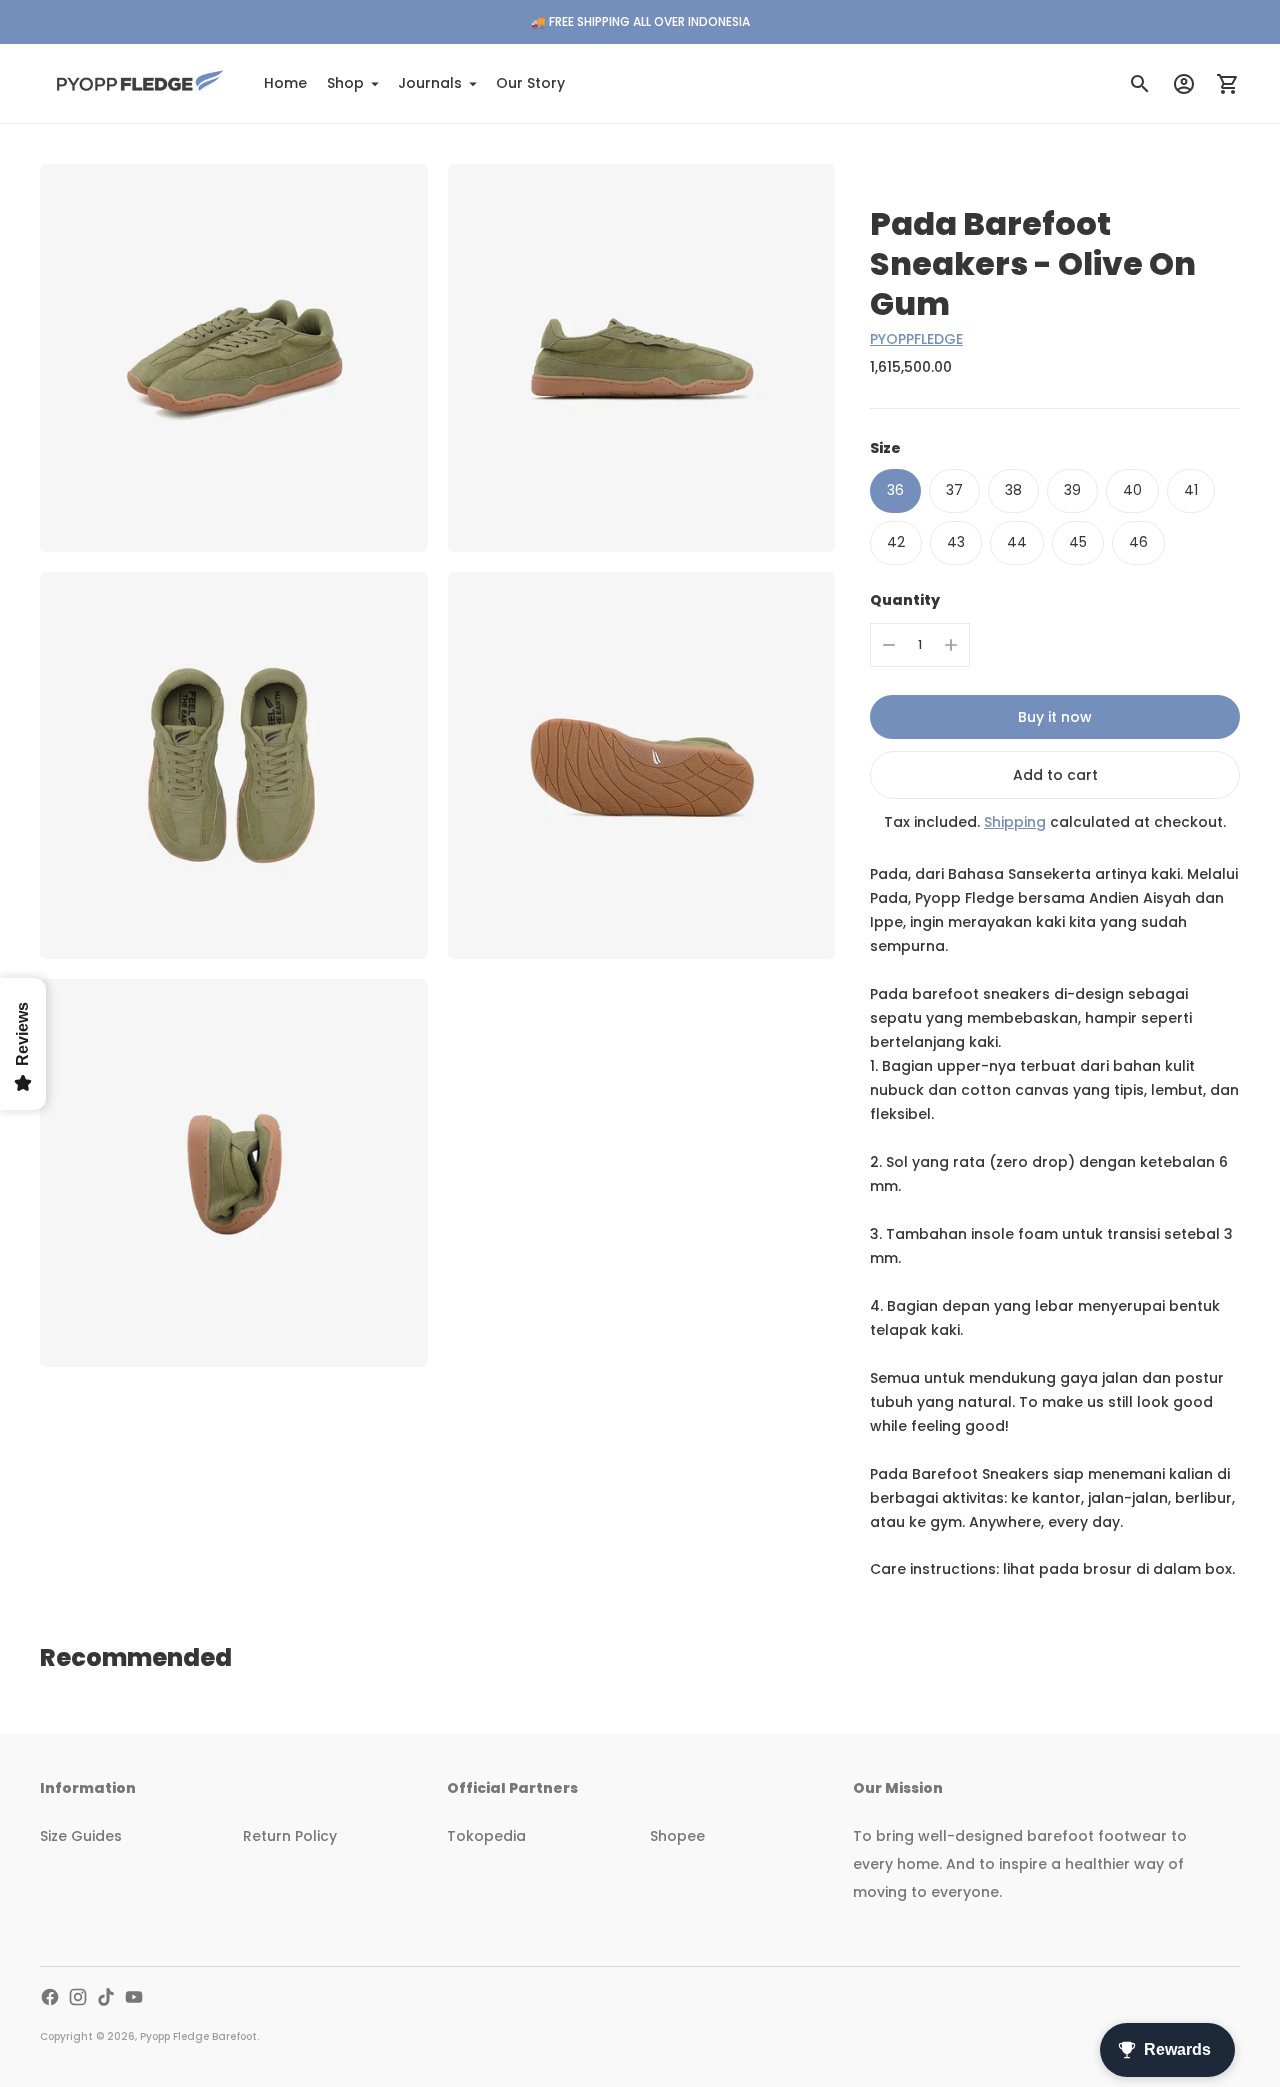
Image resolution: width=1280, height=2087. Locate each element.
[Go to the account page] (1184, 84)
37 (954, 490)
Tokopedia (486, 1836)
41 (1191, 490)
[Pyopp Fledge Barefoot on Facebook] (50, 1997)
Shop (345, 83)
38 (1013, 490)
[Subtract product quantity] (889, 645)
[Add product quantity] (951, 645)
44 (1017, 542)
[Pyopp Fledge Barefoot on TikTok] (106, 1997)
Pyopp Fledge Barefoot (198, 2036)
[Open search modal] (1140, 84)
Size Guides (81, 1836)
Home (285, 83)
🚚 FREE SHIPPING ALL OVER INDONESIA (640, 21)
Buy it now (1055, 717)
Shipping (1015, 822)
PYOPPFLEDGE (916, 339)
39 (1072, 490)
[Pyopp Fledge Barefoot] (140, 83)
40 (1132, 490)
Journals (430, 83)
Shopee (677, 1836)
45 (1078, 542)
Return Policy (290, 1836)
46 (1138, 542)
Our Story (530, 83)
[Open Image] (234, 358)
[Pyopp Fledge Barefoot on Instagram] (78, 1997)
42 (896, 542)
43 (956, 542)
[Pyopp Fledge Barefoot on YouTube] (134, 1997)
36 (895, 490)
